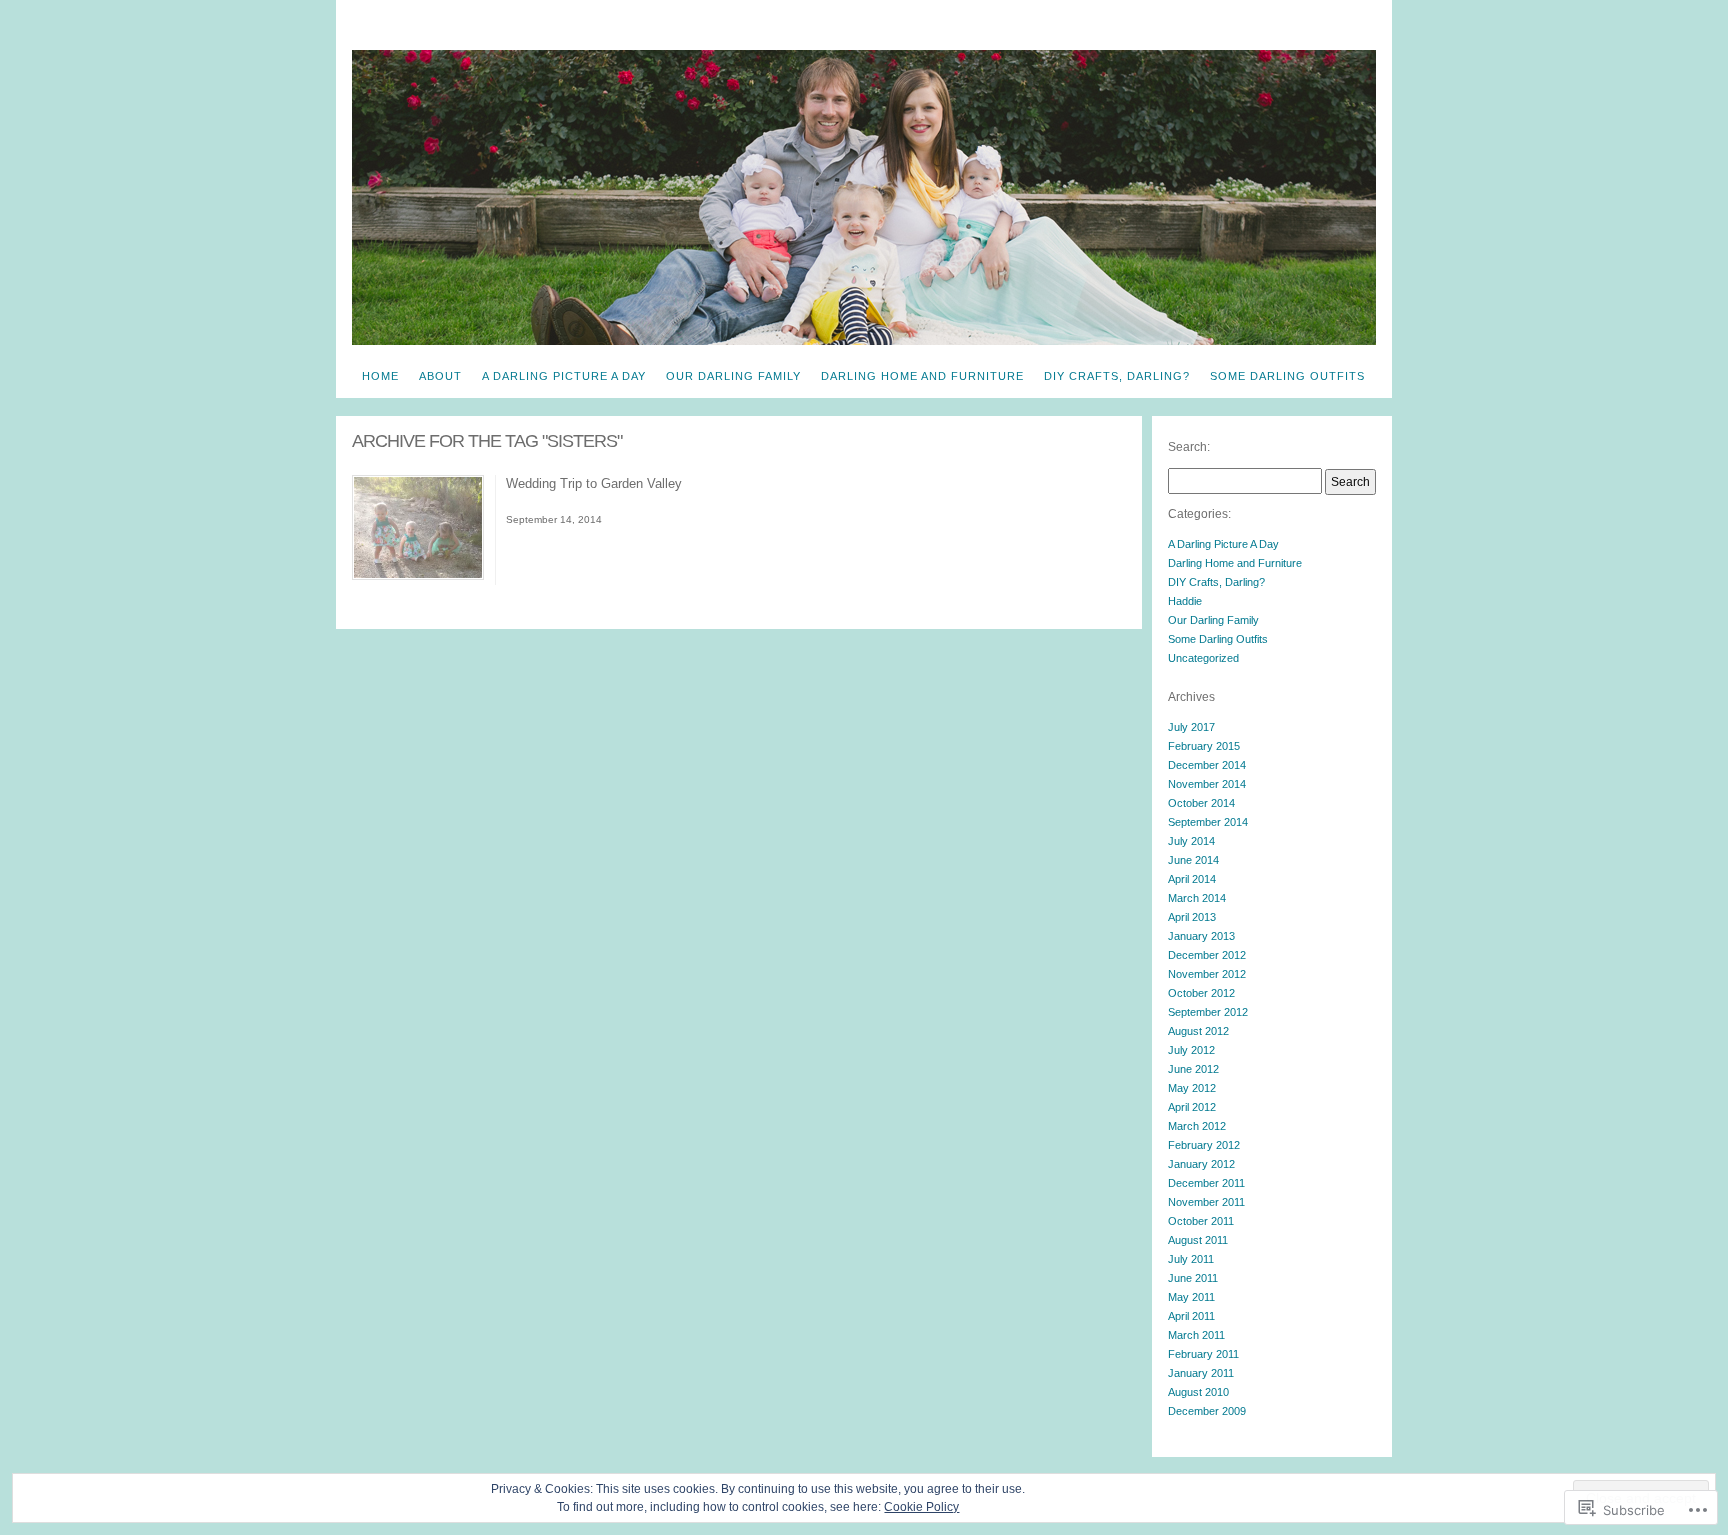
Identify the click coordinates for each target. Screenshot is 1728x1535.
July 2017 (1191, 727)
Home (380, 376)
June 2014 (1193, 860)
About (440, 376)
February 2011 (1203, 1354)
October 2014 (1201, 803)
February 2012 (1204, 1145)
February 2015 (1204, 746)
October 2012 (1201, 993)
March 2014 (1197, 898)
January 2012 (1201, 1164)
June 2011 (1193, 1278)
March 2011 (1196, 1335)
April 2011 (1191, 1316)
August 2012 (1198, 1031)
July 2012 (1191, 1050)
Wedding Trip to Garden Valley (594, 483)
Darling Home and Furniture (922, 376)
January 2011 (1201, 1373)
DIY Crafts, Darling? (1117, 376)
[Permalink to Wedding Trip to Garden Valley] (418, 576)
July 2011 (1191, 1259)
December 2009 (1207, 1411)
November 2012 (1207, 974)
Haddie (1185, 601)
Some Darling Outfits (1287, 376)
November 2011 (1206, 1202)
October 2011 (1201, 1221)
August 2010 (1198, 1392)
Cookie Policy (921, 1507)
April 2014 (1192, 879)
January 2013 (1201, 936)
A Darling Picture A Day (564, 376)
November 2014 (1207, 784)
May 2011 (1191, 1297)
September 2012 (1208, 1012)
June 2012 (1193, 1069)
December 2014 (1207, 765)
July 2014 (1191, 841)
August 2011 (1198, 1240)
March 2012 (1197, 1126)
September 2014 (1208, 822)
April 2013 (1192, 917)
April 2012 (1192, 1107)
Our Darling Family (733, 376)
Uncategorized (1203, 658)
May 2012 (1192, 1088)
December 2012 (1207, 955)
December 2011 (1206, 1183)
